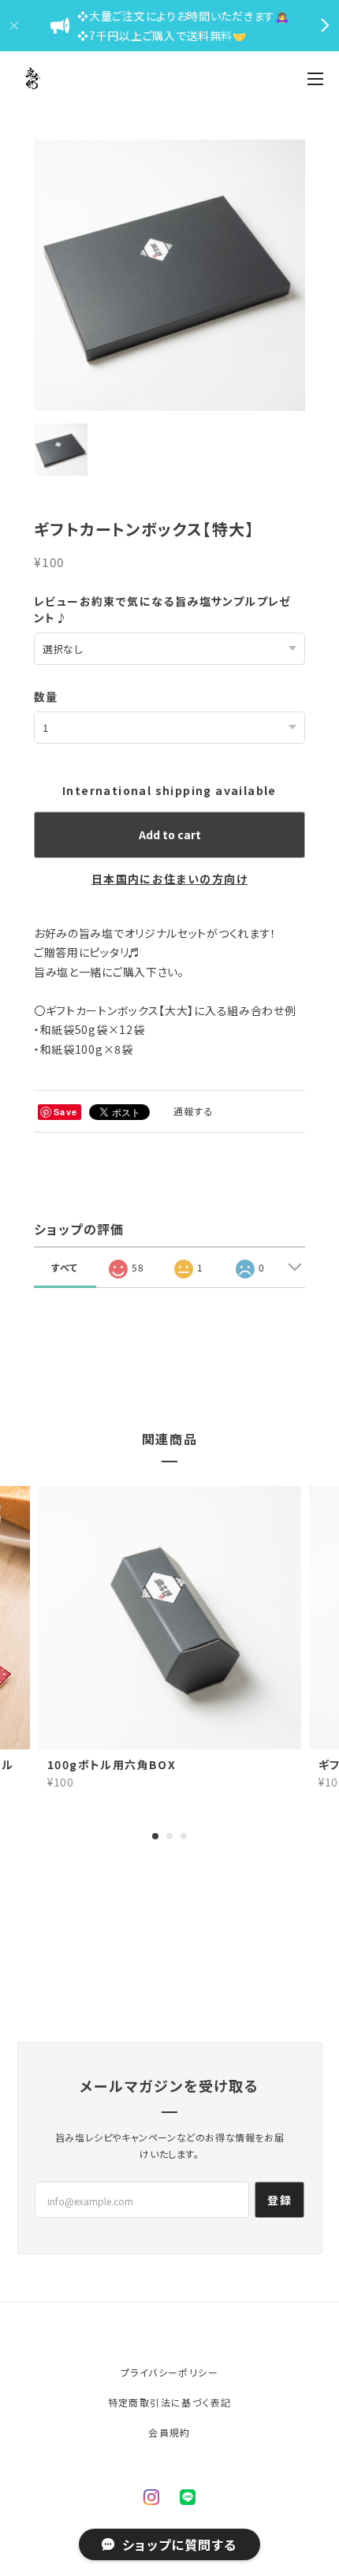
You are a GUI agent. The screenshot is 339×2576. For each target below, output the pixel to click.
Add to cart (170, 834)
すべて (65, 1267)
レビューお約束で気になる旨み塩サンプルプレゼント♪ (163, 609)
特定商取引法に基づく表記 (170, 2402)
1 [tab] (155, 1836)
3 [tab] (184, 1836)
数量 (46, 696)
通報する (194, 1111)
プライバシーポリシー (169, 2372)
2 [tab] (169, 1836)
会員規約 (169, 2432)
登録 (279, 2200)
